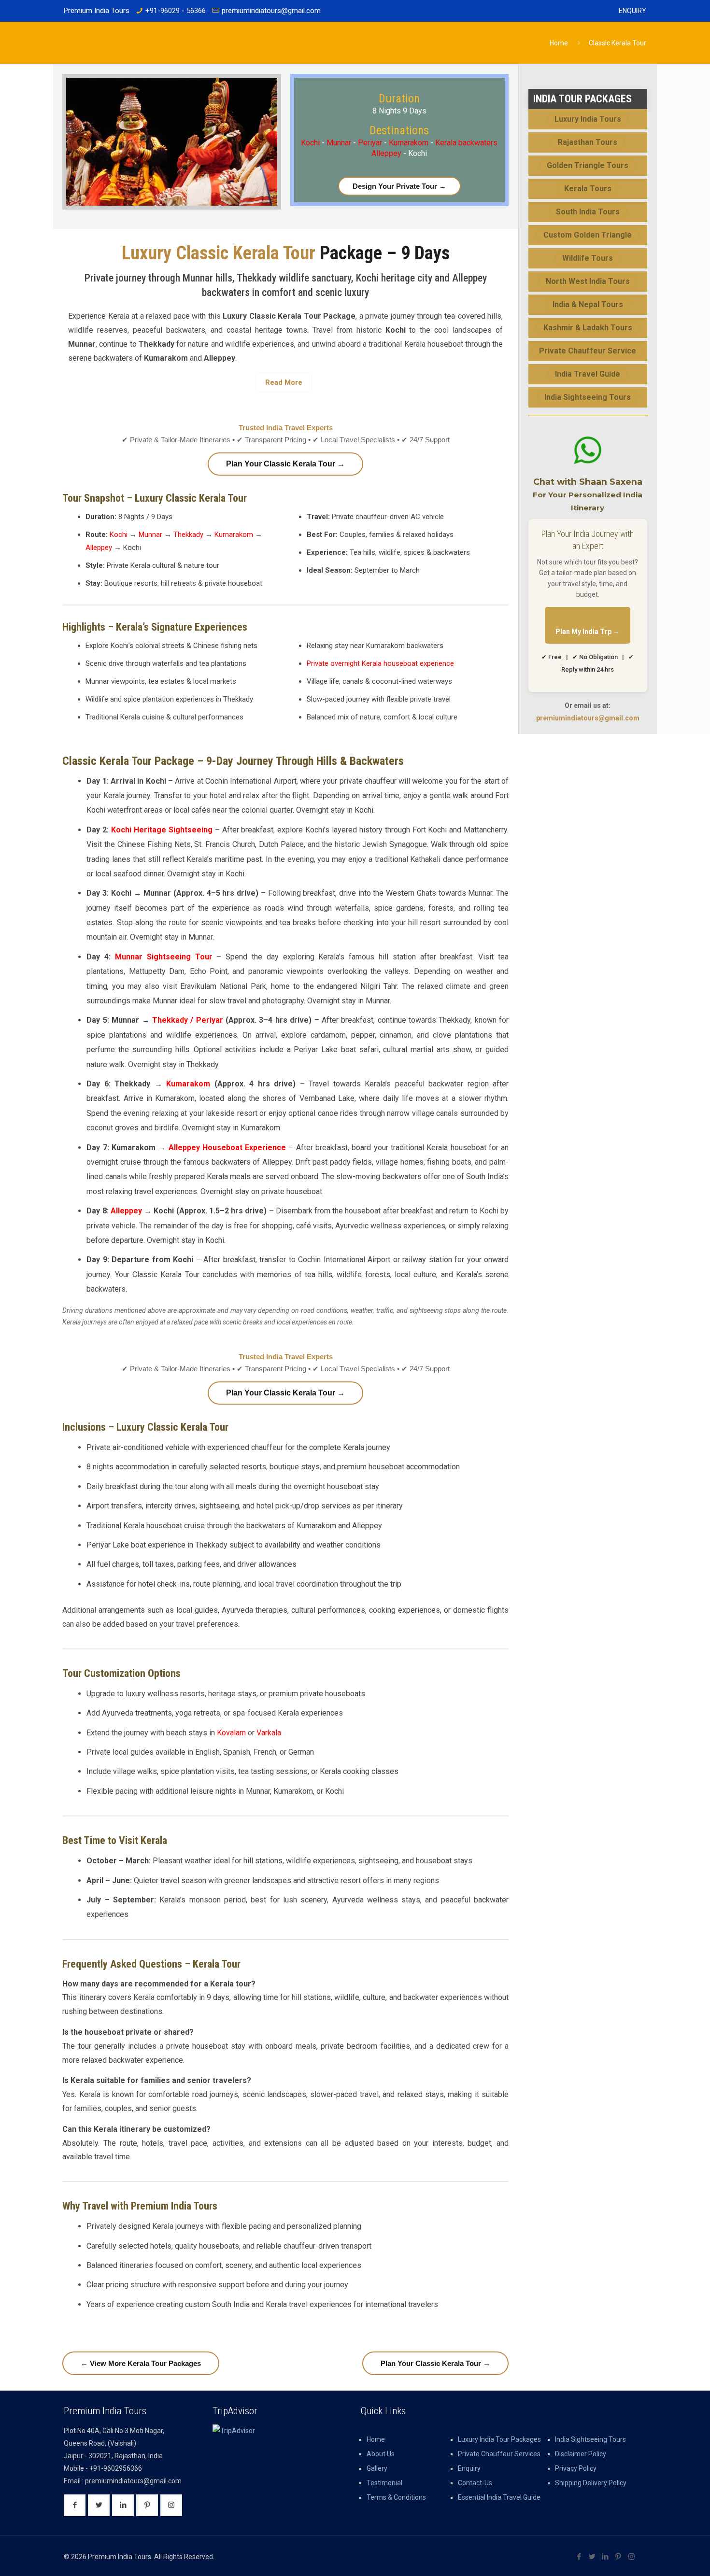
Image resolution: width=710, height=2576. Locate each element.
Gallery (377, 2468)
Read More (284, 382)
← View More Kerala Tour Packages (141, 2363)
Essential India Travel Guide (499, 2497)
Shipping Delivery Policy (591, 2483)
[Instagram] (632, 2557)
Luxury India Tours (588, 119)
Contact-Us (475, 2483)
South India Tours (588, 212)
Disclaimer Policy (581, 2454)
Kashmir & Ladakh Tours (588, 328)
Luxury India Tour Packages (499, 2439)
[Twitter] (592, 2557)
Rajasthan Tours (588, 142)
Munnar (340, 143)
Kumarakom (409, 143)
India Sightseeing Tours (588, 397)
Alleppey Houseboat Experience (227, 1147)
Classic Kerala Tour (618, 43)
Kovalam (231, 1733)
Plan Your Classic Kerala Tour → (285, 464)
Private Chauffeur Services (499, 2454)
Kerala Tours (588, 189)
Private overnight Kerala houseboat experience (380, 663)
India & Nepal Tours (588, 304)
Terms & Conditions (396, 2497)
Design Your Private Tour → (399, 186)
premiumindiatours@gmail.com (271, 11)
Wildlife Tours (588, 258)
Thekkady (188, 535)
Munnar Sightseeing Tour (164, 957)
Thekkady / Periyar (188, 1020)
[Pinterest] (618, 2557)
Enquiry (632, 11)
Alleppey (99, 548)
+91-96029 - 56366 (176, 11)
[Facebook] (579, 2557)
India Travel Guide (588, 374)
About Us (381, 2454)
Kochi (311, 143)
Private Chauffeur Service (588, 351)
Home (559, 43)
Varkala (269, 1733)
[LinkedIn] (605, 2557)
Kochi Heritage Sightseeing (162, 830)
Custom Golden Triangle (588, 235)
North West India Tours (588, 281)
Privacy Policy (576, 2468)
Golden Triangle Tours (588, 165)
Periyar (371, 143)
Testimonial (384, 2483)
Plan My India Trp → (588, 632)
